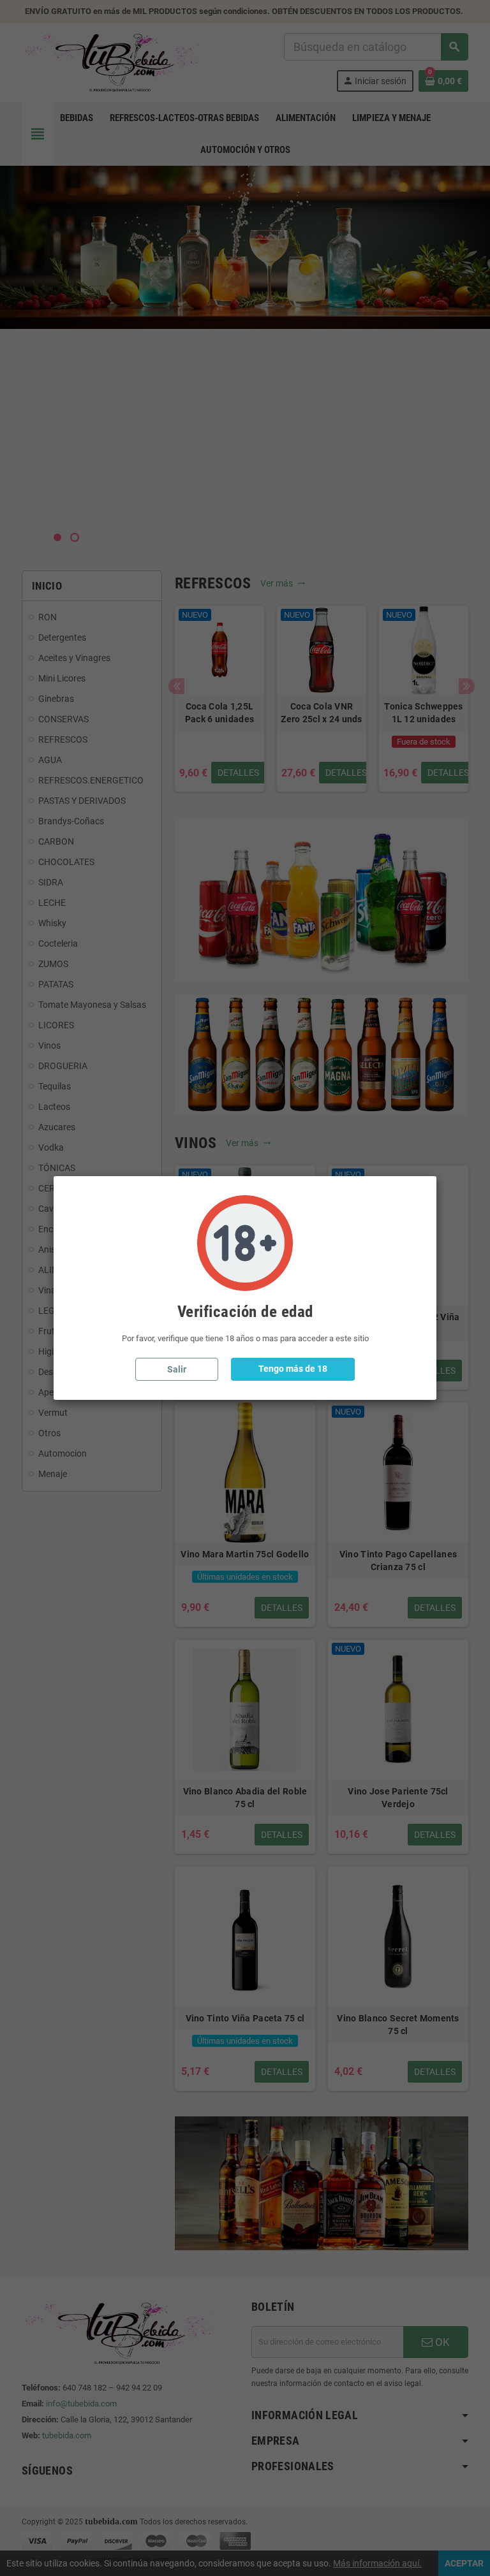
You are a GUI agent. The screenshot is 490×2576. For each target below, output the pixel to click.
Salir (177, 1369)
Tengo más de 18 (293, 1369)
